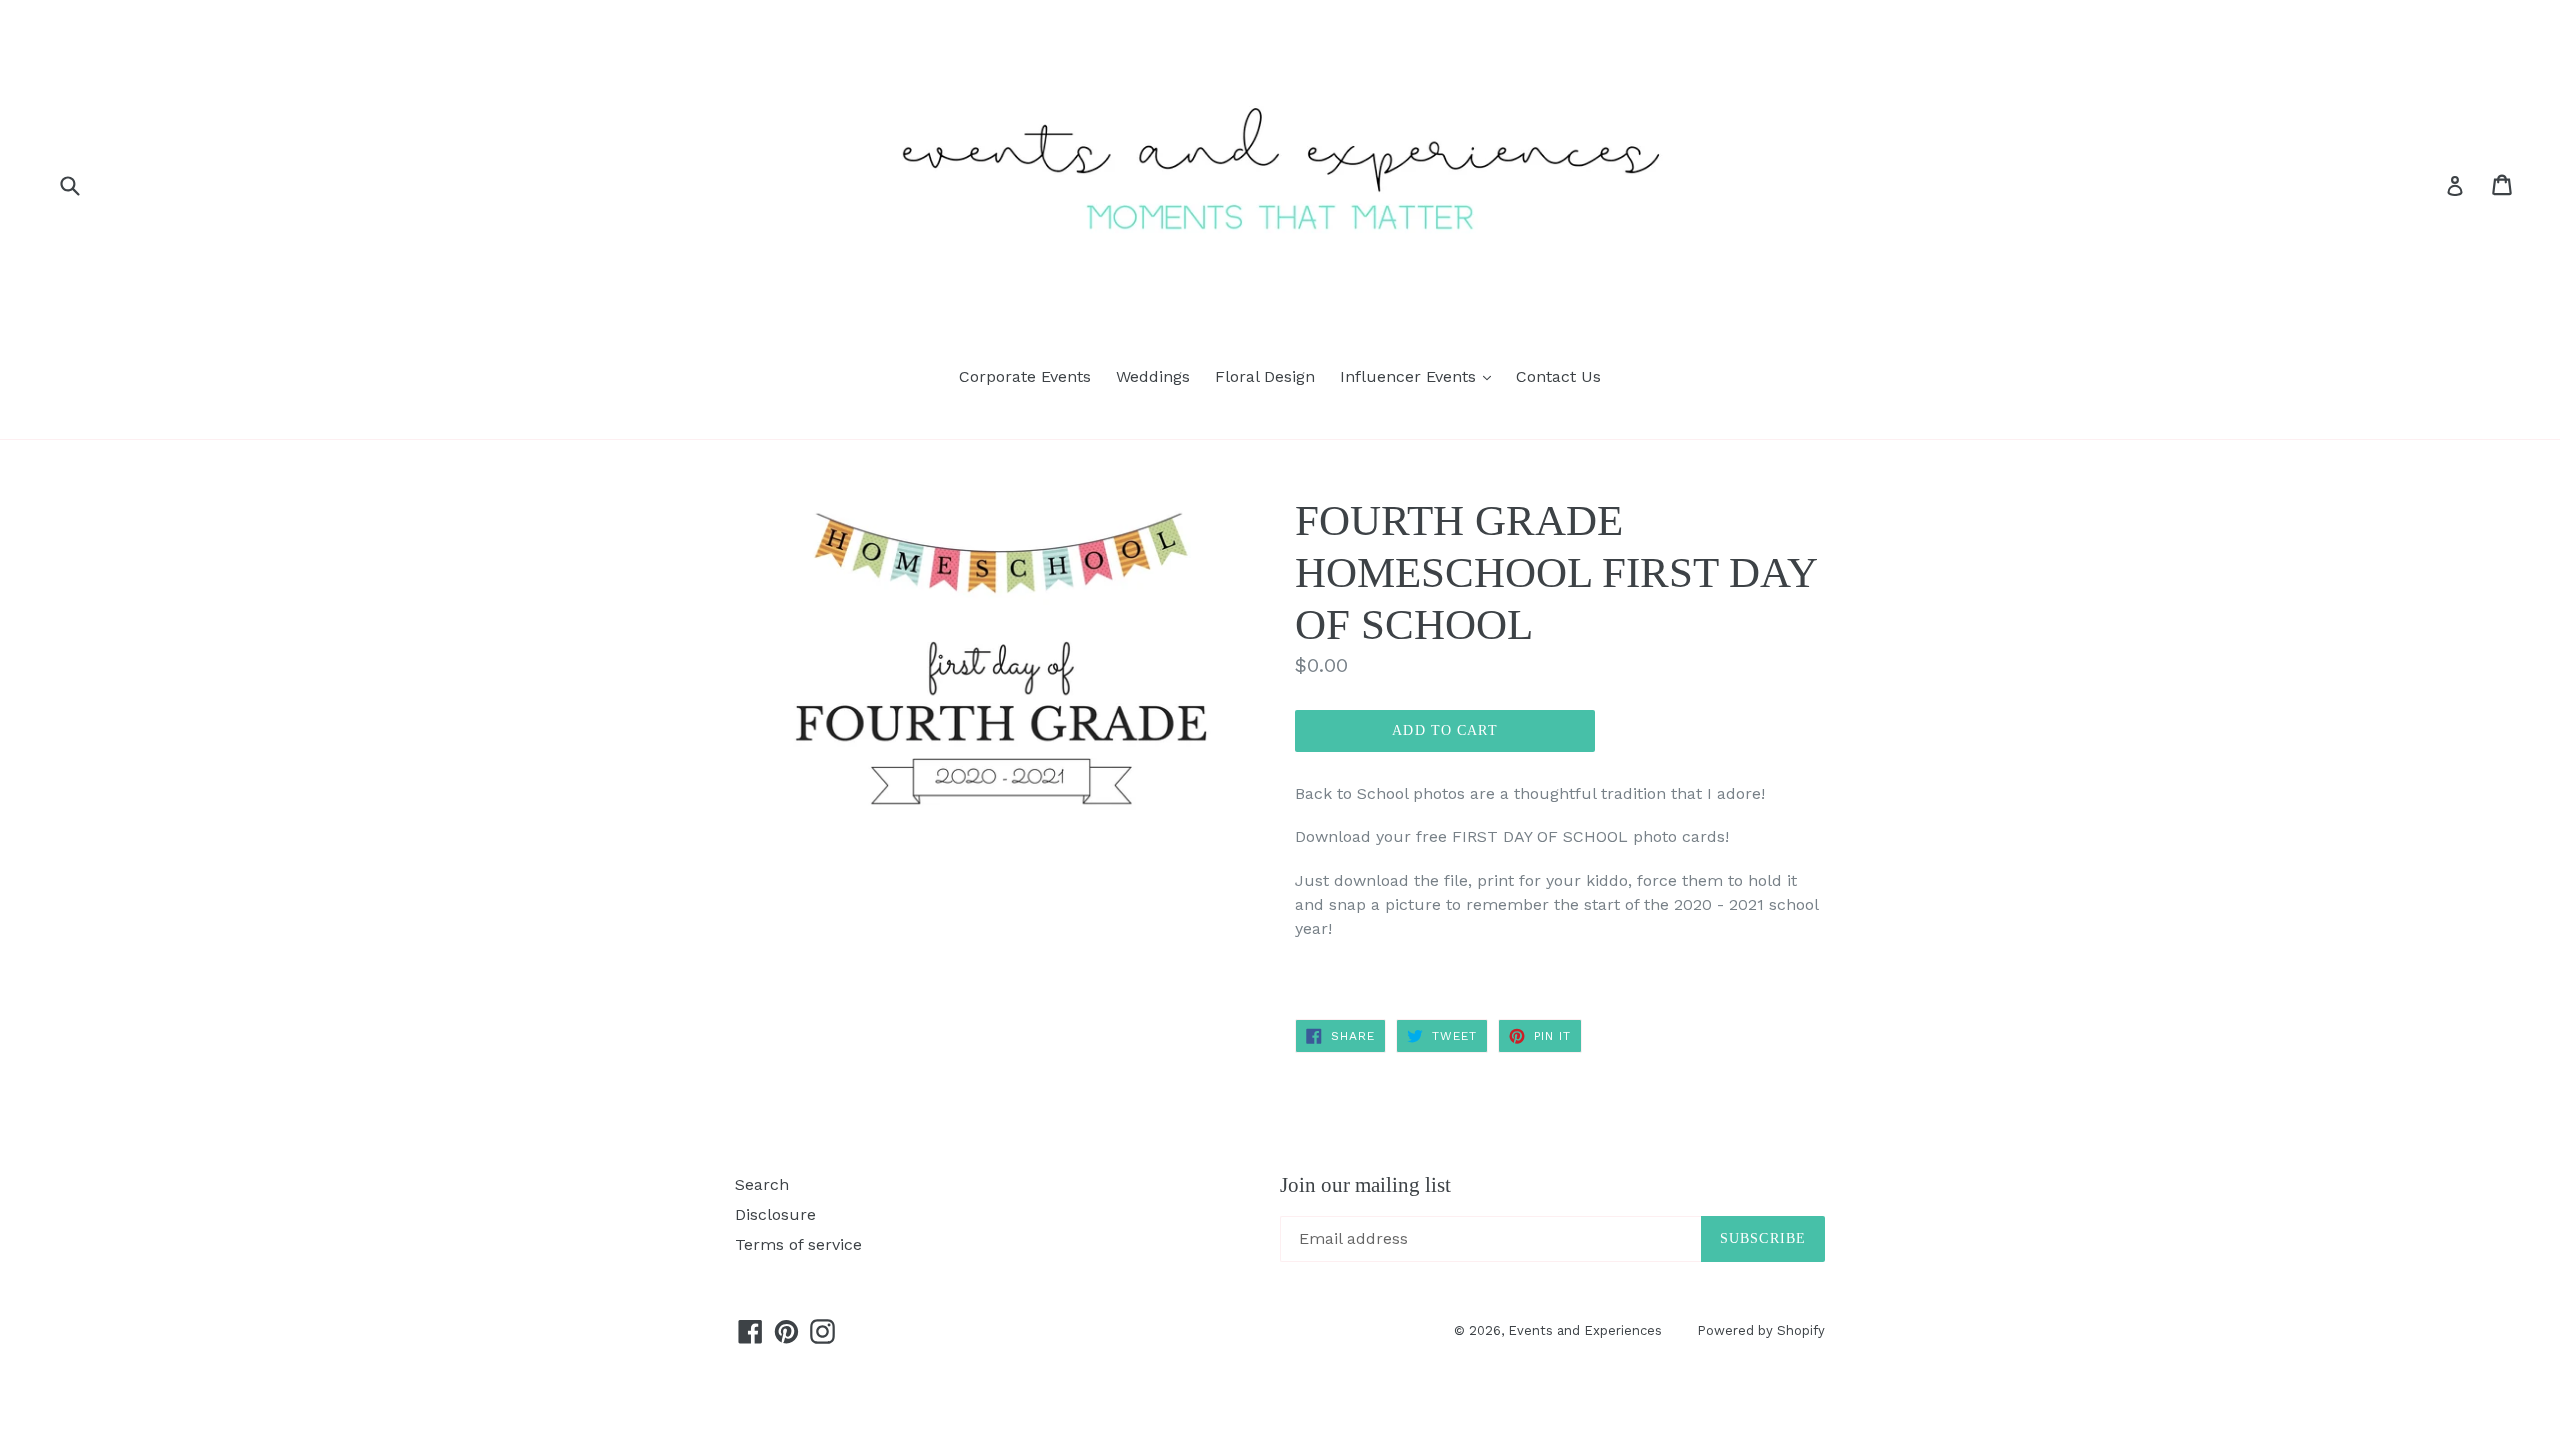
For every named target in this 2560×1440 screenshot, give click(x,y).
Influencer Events (1420, 376)
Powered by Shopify (1761, 1330)
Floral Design (1265, 376)
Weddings (1153, 376)
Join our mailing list (1365, 1185)
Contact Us (1558, 376)
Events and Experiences (1585, 1330)
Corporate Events (1025, 376)
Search (762, 1184)
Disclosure (775, 1214)
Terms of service (798, 1244)
